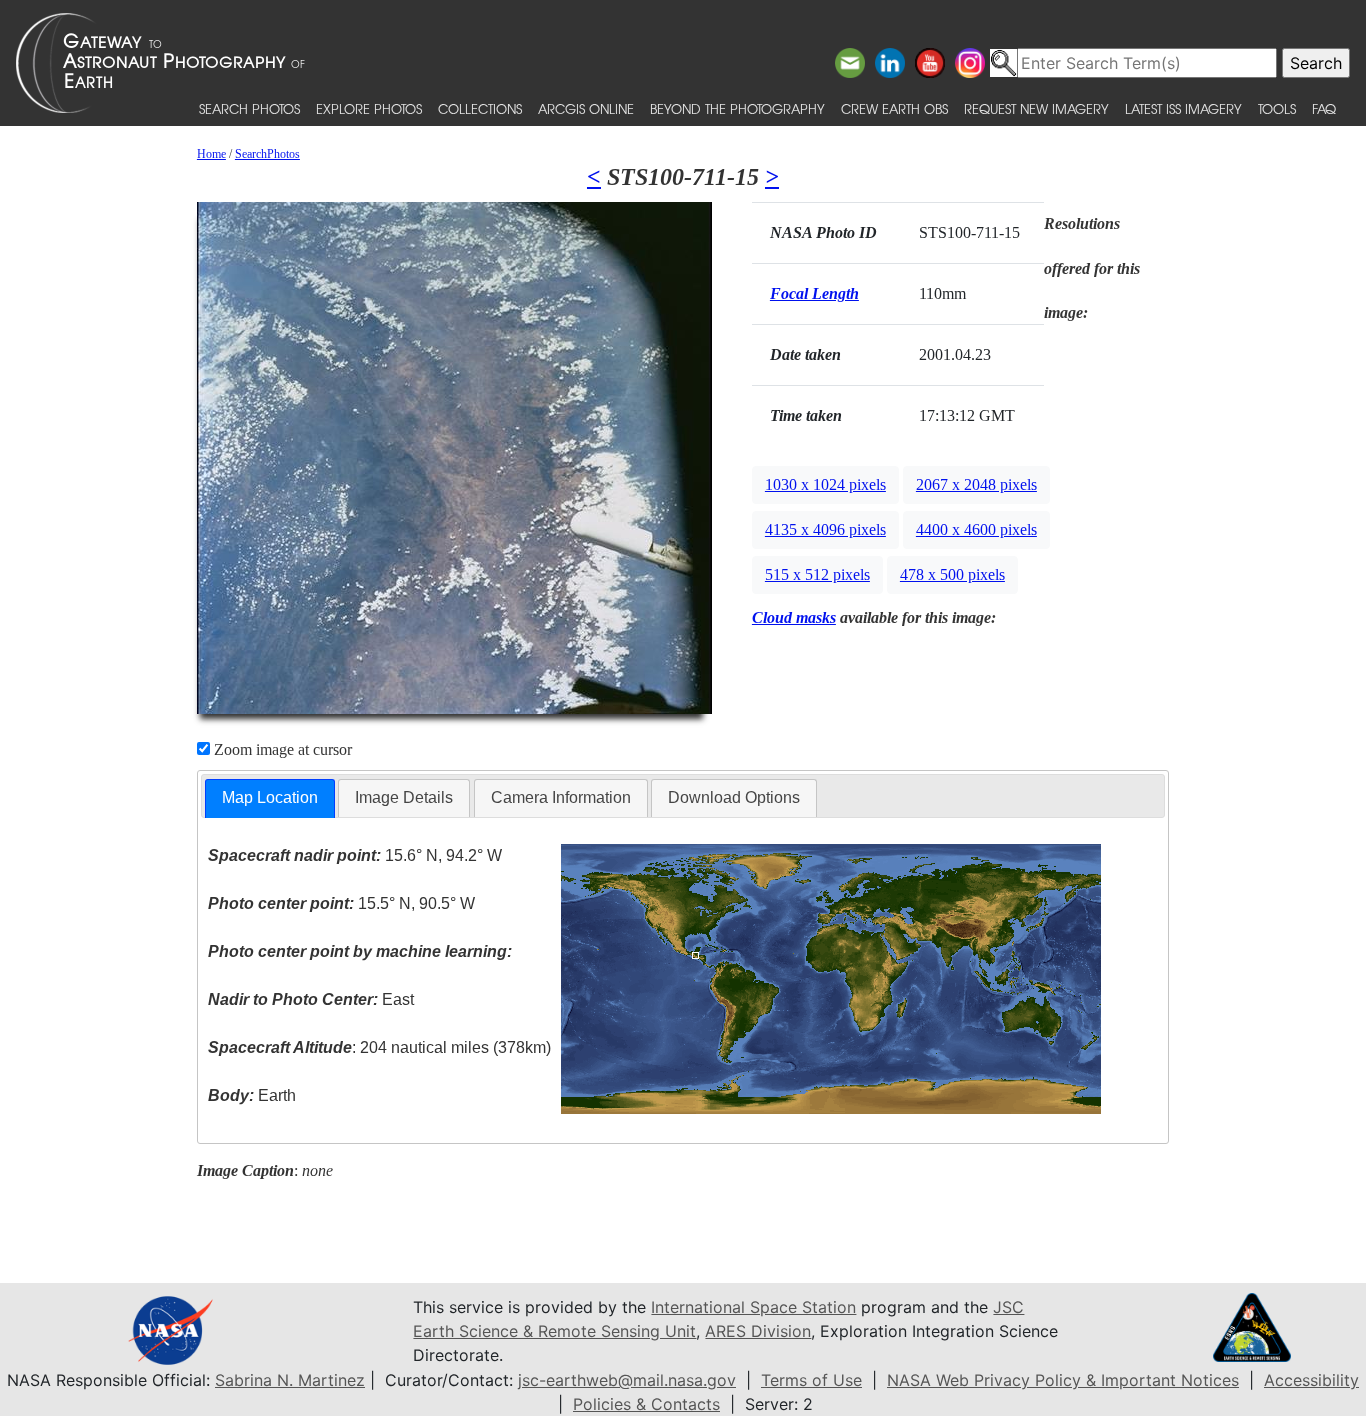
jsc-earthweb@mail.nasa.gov (627, 1380)
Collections (480, 108)
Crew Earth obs (894, 108)
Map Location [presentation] (270, 797)
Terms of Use (811, 1380)
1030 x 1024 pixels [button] (825, 484)
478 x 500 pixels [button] (952, 574)
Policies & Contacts (646, 1404)
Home (211, 154)
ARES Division (758, 1331)
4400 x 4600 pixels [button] (976, 529)
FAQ (1324, 108)
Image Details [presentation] (404, 797)
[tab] (270, 798)
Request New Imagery (1036, 108)
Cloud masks (794, 617)
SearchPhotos (267, 154)
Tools (1277, 108)
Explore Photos (369, 108)
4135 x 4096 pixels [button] (825, 529)
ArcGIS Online (586, 108)
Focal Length (814, 293)
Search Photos (249, 108)
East (311, 999)
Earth (252, 1095)
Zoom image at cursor (281, 749)
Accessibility (1311, 1380)
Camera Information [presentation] (561, 797)
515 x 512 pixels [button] (817, 574)
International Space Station (753, 1307)
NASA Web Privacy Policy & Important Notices (1063, 1380)
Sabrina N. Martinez (290, 1380)
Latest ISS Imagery (1183, 108)
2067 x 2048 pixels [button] (976, 484)
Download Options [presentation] (734, 797)
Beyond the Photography (737, 108)
